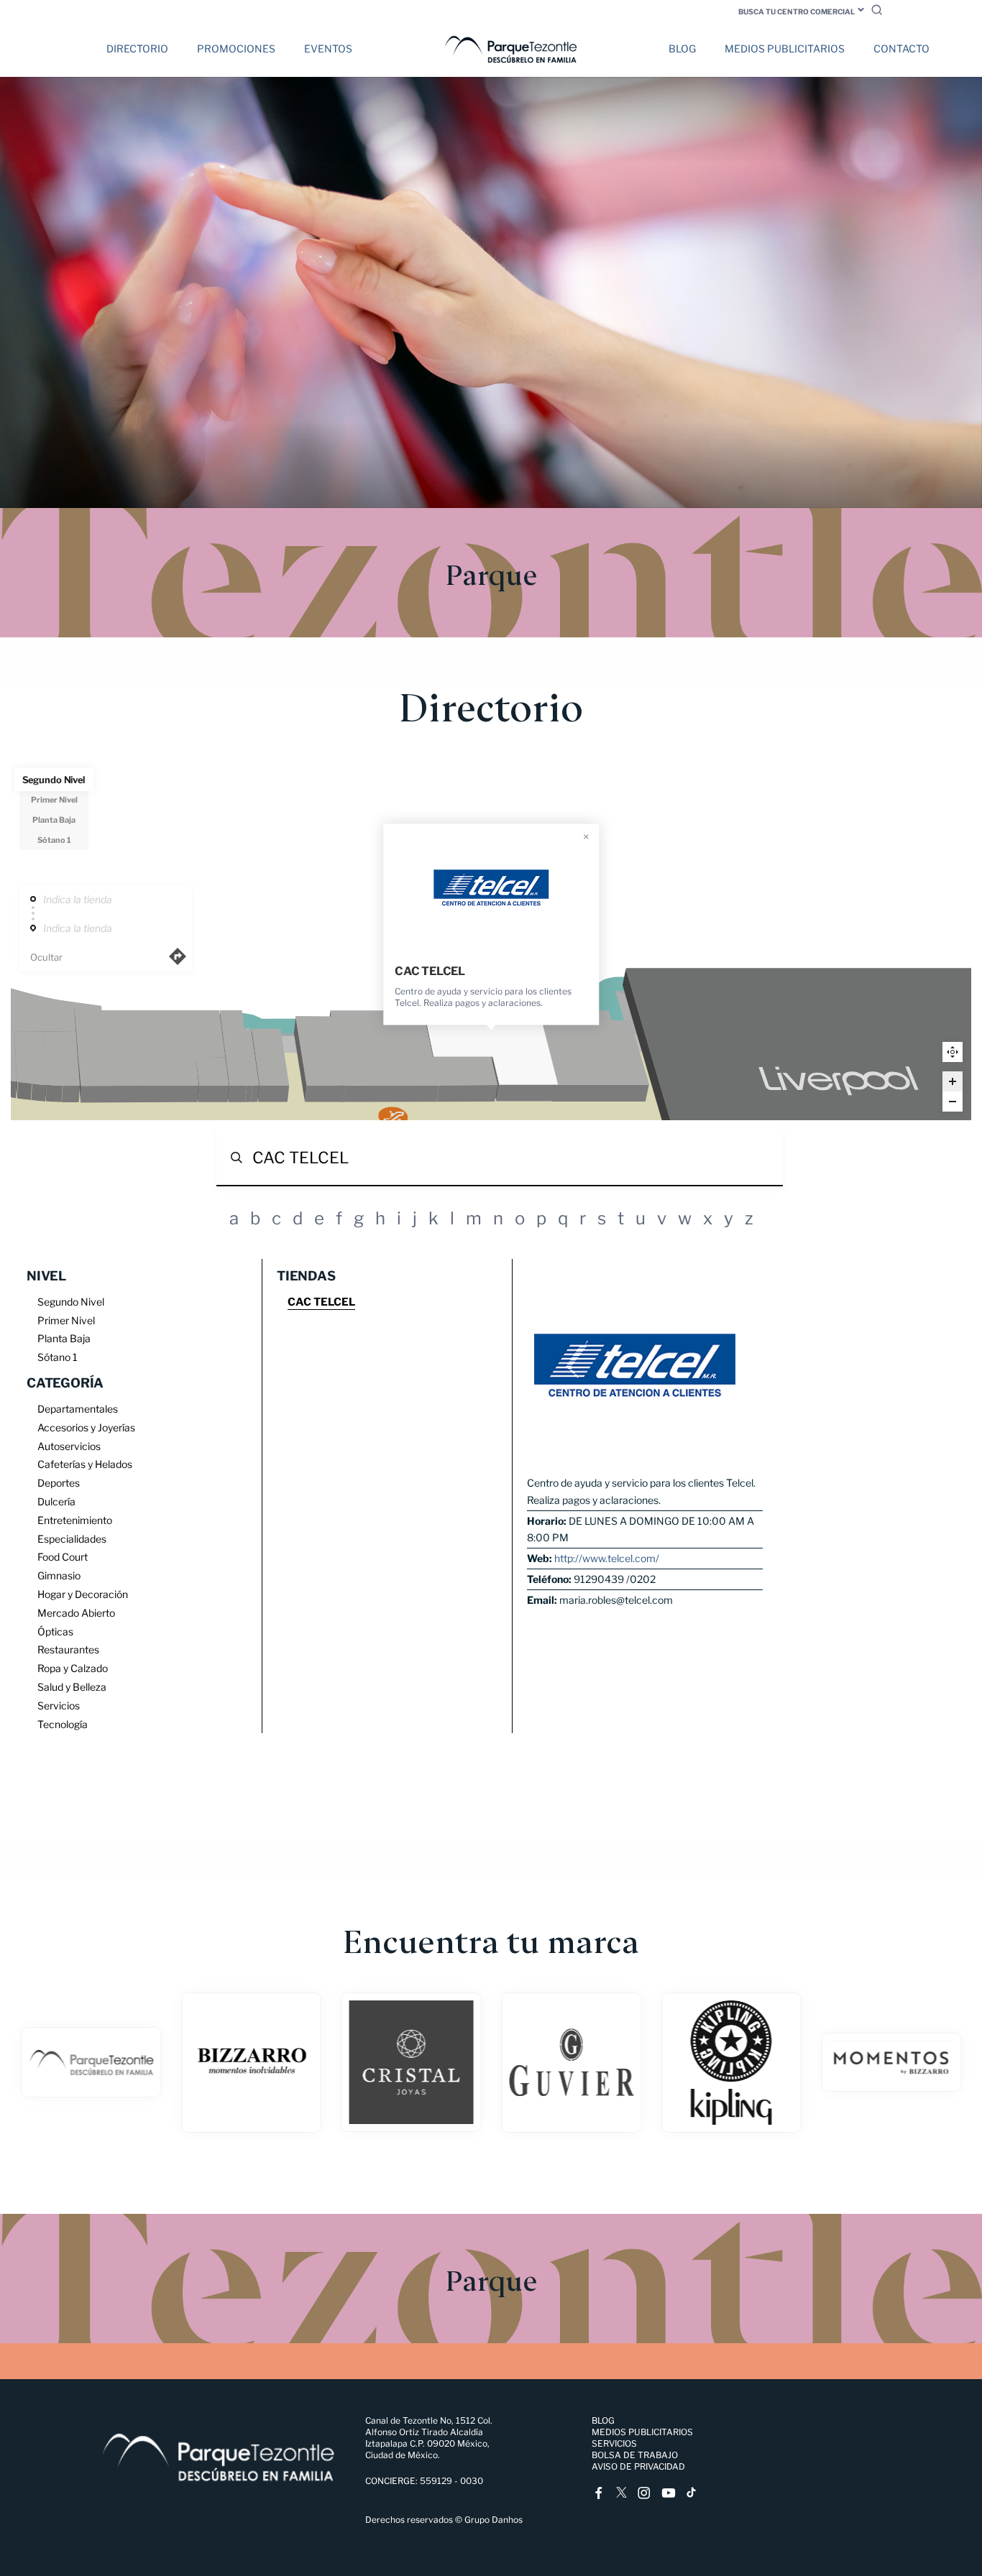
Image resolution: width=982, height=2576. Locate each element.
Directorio (137, 49)
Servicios (614, 2443)
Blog (682, 49)
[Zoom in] (953, 1081)
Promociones (236, 49)
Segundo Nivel (54, 780)
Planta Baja (54, 820)
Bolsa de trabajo (635, 2455)
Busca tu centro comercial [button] (797, 11)
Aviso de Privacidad (638, 2466)
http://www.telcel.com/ (607, 1558)
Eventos (328, 49)
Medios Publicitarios (785, 49)
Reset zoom (953, 1052)
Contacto (901, 49)
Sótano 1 (54, 840)
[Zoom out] (953, 1102)
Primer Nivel (54, 800)
